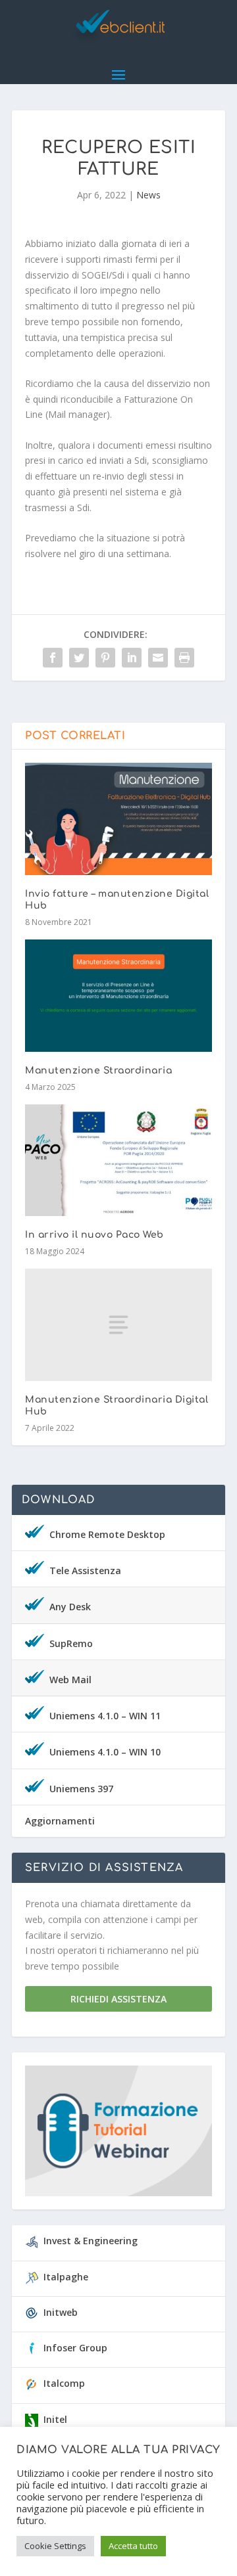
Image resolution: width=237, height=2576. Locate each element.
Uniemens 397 (81, 1789)
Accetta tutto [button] (133, 2546)
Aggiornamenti (60, 1821)
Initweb (61, 2312)
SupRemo (71, 1643)
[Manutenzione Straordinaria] (118, 995)
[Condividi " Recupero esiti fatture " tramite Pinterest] (105, 658)
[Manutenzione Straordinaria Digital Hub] (118, 1324)
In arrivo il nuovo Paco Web (94, 1235)
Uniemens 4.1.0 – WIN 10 (105, 1752)
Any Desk (70, 1607)
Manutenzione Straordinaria (98, 1071)
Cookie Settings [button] (55, 2546)
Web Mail (70, 1680)
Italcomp (64, 2383)
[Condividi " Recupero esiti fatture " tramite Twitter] (79, 658)
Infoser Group (75, 2348)
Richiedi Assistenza (118, 1999)
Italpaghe (66, 2277)
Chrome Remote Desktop (107, 1534)
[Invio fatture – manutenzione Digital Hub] (118, 819)
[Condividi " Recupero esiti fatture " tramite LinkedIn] (132, 658)
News (148, 195)
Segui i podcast (113, 2135)
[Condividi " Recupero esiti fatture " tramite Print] (184, 658)
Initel (55, 2419)
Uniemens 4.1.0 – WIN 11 (105, 1716)
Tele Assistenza (85, 1570)
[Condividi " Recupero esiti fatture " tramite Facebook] (53, 658)
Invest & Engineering (91, 2241)
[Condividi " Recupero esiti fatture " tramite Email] (158, 658)
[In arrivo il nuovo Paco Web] (118, 1160)
